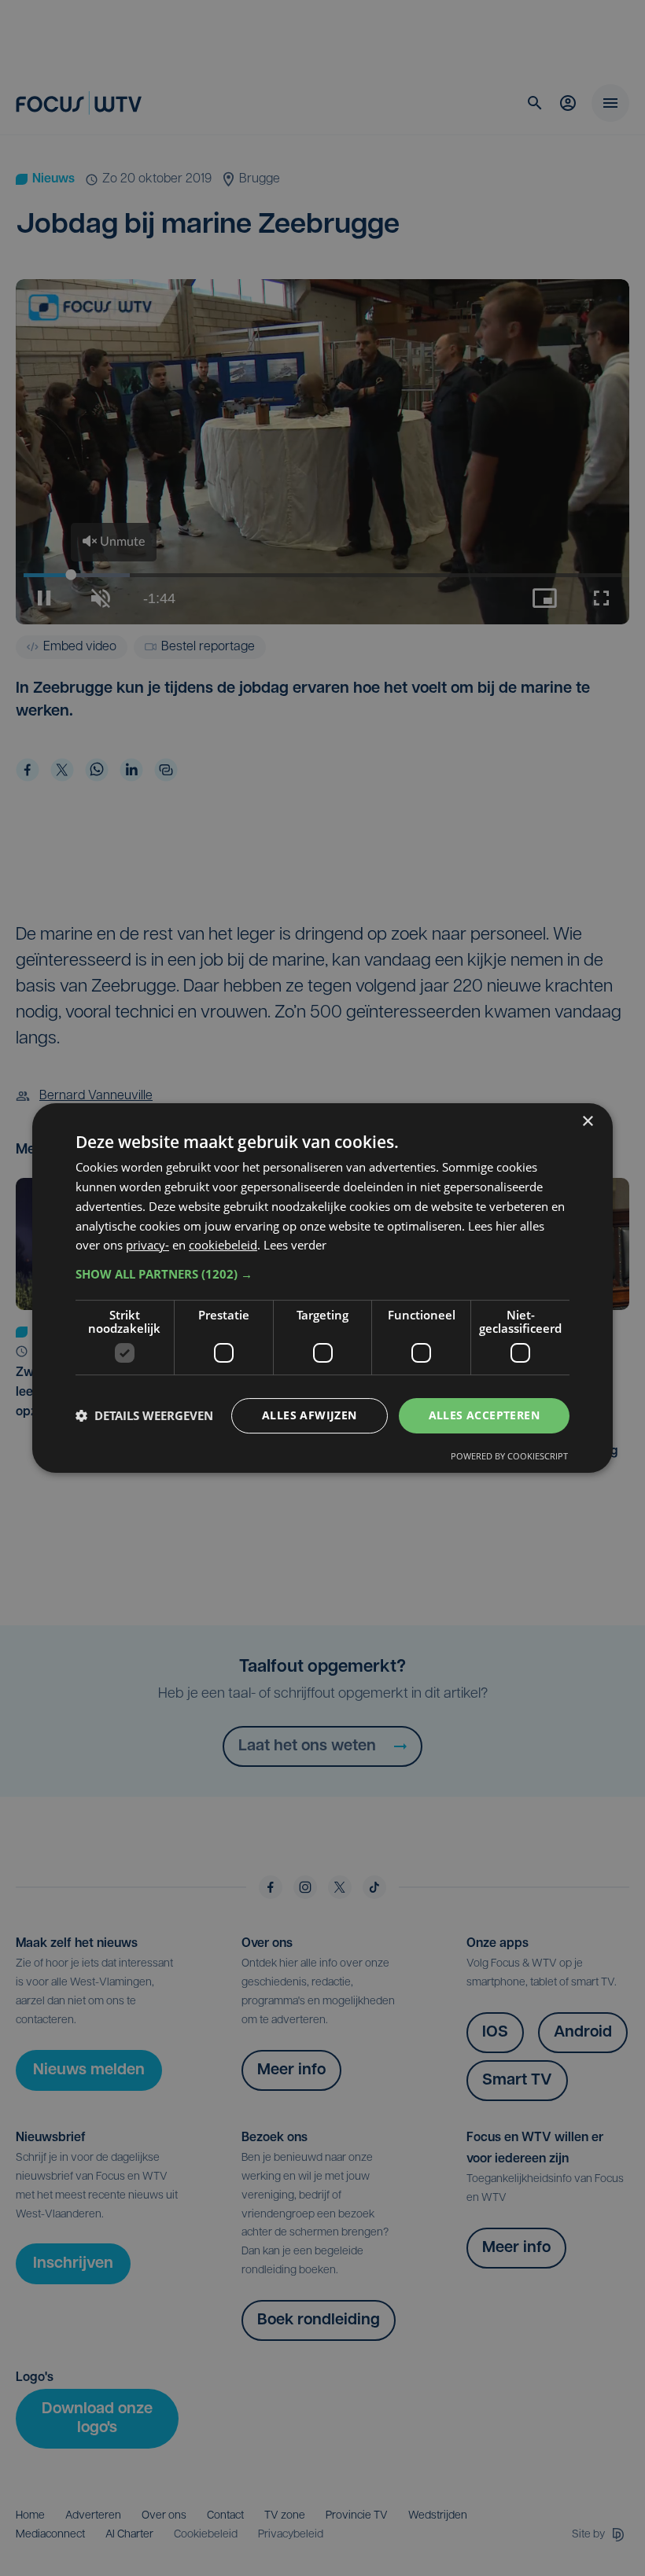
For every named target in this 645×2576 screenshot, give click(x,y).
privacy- (147, 1245)
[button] (322, 1274)
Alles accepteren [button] (484, 1415)
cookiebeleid (223, 1245)
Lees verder (295, 1245)
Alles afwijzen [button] (310, 1415)
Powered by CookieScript (509, 1456)
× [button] (587, 1122)
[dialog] (322, 1288)
